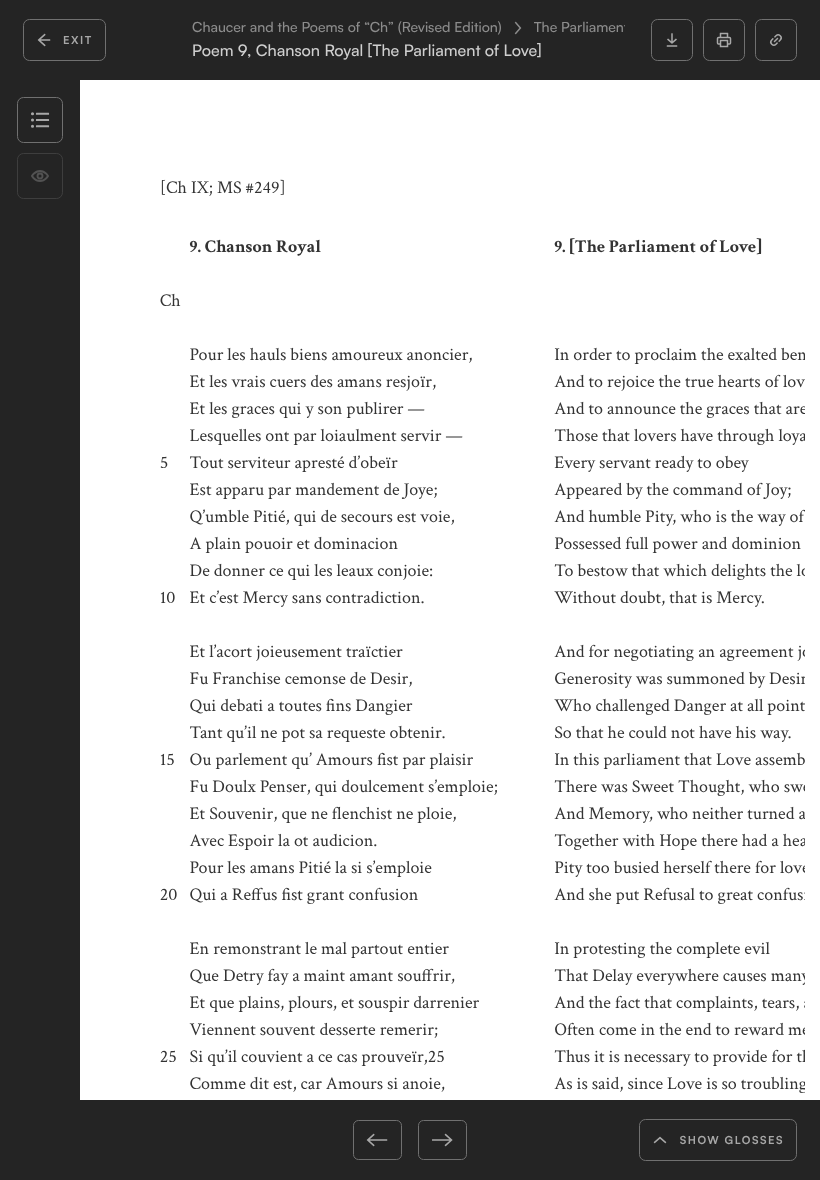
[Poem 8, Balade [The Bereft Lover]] (310, 1140)
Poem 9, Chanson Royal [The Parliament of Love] (367, 50)
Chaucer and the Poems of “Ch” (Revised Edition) (347, 28)
